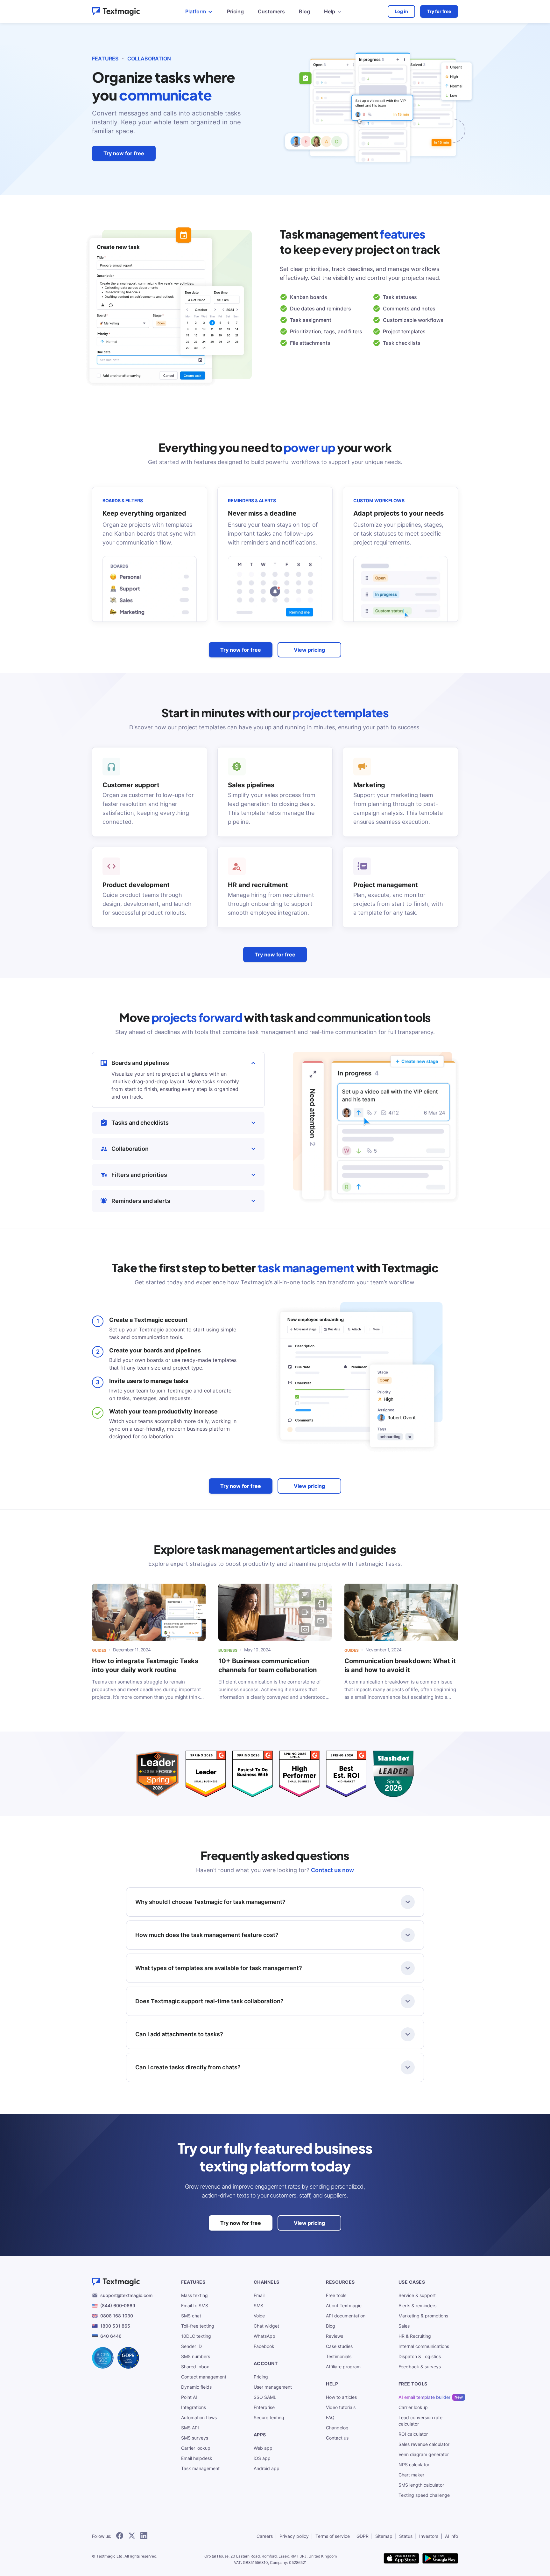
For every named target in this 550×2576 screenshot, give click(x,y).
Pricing (235, 11)
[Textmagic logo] (116, 11)
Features (105, 59)
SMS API (190, 2428)
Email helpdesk (197, 2458)
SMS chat (191, 2316)
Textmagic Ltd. (110, 2556)
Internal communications (424, 2346)
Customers (271, 11)
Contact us (337, 2438)
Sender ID (191, 2346)
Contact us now (332, 1870)
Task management (200, 2468)
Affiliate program (343, 2367)
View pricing (309, 650)
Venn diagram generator (424, 2454)
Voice (259, 2316)
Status (406, 2536)
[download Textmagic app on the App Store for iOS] (401, 2559)
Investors (429, 2536)
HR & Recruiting (415, 2336)
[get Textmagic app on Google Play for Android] (440, 2559)
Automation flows (199, 2417)
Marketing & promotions (423, 2316)
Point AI (189, 2397)
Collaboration (149, 59)
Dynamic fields (196, 2387)
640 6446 (111, 2336)
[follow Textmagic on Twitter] (132, 2536)
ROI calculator (413, 2434)
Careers (265, 2536)
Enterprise (264, 2407)
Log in (401, 11)
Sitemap (384, 2536)
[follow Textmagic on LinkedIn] (144, 2536)
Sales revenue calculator (424, 2444)
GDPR (363, 2536)
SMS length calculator (421, 2485)
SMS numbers (196, 2356)
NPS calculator (414, 2465)
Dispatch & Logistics (420, 2356)
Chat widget (266, 2326)
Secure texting (269, 2417)
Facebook (264, 2346)
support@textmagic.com (126, 2295)
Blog (304, 11)
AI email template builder (424, 2397)
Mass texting (194, 2295)
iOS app (262, 2458)
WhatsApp (264, 2336)
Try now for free (124, 153)
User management (273, 2387)
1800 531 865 (115, 2326)
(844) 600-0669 (118, 2305)
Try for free (439, 11)
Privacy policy (294, 2536)
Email (259, 2295)
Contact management (204, 2377)
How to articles (341, 2397)
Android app (267, 2468)
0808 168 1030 (117, 2316)
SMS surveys (195, 2438)
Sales (404, 2326)
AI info (451, 2536)
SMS (258, 2305)
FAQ (330, 2417)
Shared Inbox (195, 2367)
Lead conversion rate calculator (420, 2421)
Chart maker (411, 2475)
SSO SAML (265, 2397)
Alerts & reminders (417, 2305)
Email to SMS (195, 2305)
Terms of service (333, 2536)
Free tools (336, 2295)
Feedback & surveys (420, 2367)
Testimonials (339, 2356)
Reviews (335, 2336)
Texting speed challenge (424, 2495)
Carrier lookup (196, 2448)
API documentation (346, 2316)
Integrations (194, 2407)
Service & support (417, 2295)
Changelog (337, 2428)
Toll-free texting (198, 2326)
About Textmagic (344, 2305)
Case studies (339, 2346)
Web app (263, 2448)
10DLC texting (196, 2336)
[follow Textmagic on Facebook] (120, 2536)
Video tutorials (341, 2407)
